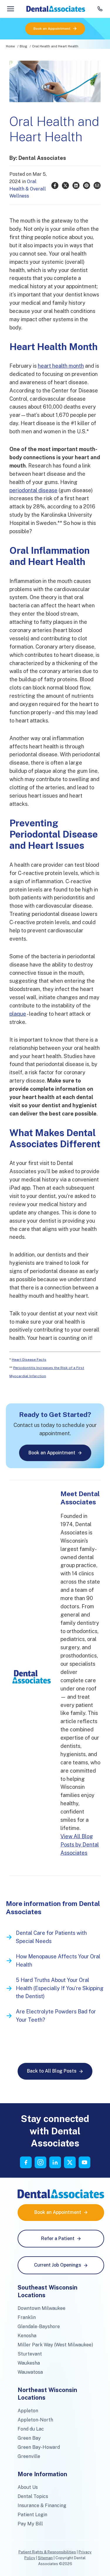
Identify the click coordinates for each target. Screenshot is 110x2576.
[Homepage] (56, 9)
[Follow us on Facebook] (26, 2162)
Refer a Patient (58, 2238)
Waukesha (29, 2363)
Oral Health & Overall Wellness (28, 189)
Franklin (27, 2317)
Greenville (29, 2456)
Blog (23, 46)
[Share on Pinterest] (87, 185)
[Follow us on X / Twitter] (70, 2162)
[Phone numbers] (100, 9)
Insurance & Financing (42, 2505)
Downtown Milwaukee (42, 2308)
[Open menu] (11, 9)
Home (10, 46)
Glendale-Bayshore (39, 2326)
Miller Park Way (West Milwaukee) (55, 2345)
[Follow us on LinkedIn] (55, 2162)
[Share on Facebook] (55, 185)
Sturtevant (30, 2354)
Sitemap (45, 2558)
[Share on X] (65, 185)
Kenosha (27, 2336)
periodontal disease (33, 490)
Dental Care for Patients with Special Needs (51, 1937)
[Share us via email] (97, 185)
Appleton (28, 2411)
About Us (28, 2487)
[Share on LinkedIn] (76, 185)
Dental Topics (33, 2496)
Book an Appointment (52, 29)
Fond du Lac (31, 2429)
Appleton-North (35, 2420)
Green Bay (29, 2438)
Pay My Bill (30, 2524)
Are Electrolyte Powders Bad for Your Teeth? (56, 2016)
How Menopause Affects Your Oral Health (58, 1961)
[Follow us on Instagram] (40, 2162)
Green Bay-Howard (39, 2447)
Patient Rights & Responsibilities (47, 2552)
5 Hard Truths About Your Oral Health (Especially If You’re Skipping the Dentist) (60, 1988)
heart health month (61, 366)
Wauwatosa (30, 2372)
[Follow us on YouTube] (84, 2162)
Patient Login (32, 2515)
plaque (18, 1014)
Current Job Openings (58, 2265)
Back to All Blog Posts (52, 2071)
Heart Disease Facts (29, 1360)
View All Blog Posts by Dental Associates (80, 1845)
